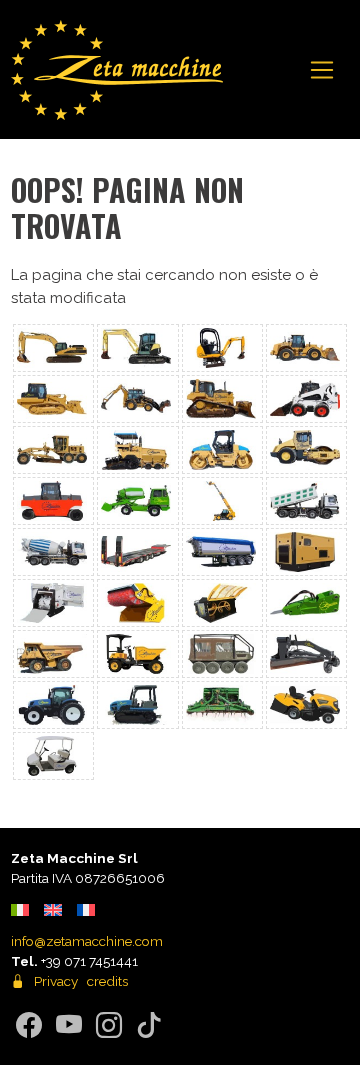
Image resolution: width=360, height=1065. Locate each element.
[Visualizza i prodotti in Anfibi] (222, 654)
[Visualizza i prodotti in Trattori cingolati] (137, 705)
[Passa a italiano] (20, 910)
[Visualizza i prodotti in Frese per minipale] (53, 603)
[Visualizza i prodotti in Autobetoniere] (53, 552)
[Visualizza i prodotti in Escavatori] (53, 348)
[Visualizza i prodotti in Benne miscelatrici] (222, 603)
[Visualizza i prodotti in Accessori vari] (306, 654)
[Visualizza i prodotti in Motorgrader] (53, 450)
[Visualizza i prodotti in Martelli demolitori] (306, 603)
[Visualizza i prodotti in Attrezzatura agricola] (222, 705)
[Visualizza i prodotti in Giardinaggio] (306, 705)
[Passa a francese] (86, 910)
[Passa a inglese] (53, 910)
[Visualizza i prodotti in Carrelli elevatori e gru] (222, 501)
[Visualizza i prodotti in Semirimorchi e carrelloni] (137, 552)
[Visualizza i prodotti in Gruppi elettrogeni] (306, 552)
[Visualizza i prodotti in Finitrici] (137, 450)
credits (107, 981)
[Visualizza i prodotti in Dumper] (53, 654)
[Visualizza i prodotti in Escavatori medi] (137, 348)
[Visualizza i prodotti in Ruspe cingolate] (222, 399)
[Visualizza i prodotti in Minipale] (306, 399)
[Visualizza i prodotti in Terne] (137, 399)
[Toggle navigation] (322, 70)
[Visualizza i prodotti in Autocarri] (306, 501)
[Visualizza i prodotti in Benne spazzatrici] (137, 603)
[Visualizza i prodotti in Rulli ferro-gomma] (306, 450)
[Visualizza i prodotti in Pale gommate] (306, 348)
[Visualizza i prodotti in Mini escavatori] (222, 348)
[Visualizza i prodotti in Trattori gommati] (53, 705)
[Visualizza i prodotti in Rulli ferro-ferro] (222, 450)
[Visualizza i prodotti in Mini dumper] (137, 654)
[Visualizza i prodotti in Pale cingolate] (53, 399)
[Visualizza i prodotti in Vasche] (222, 552)
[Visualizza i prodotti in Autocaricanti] (137, 501)
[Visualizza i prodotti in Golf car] (53, 756)
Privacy (56, 981)
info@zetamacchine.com (87, 941)
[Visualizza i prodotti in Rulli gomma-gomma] (53, 501)
